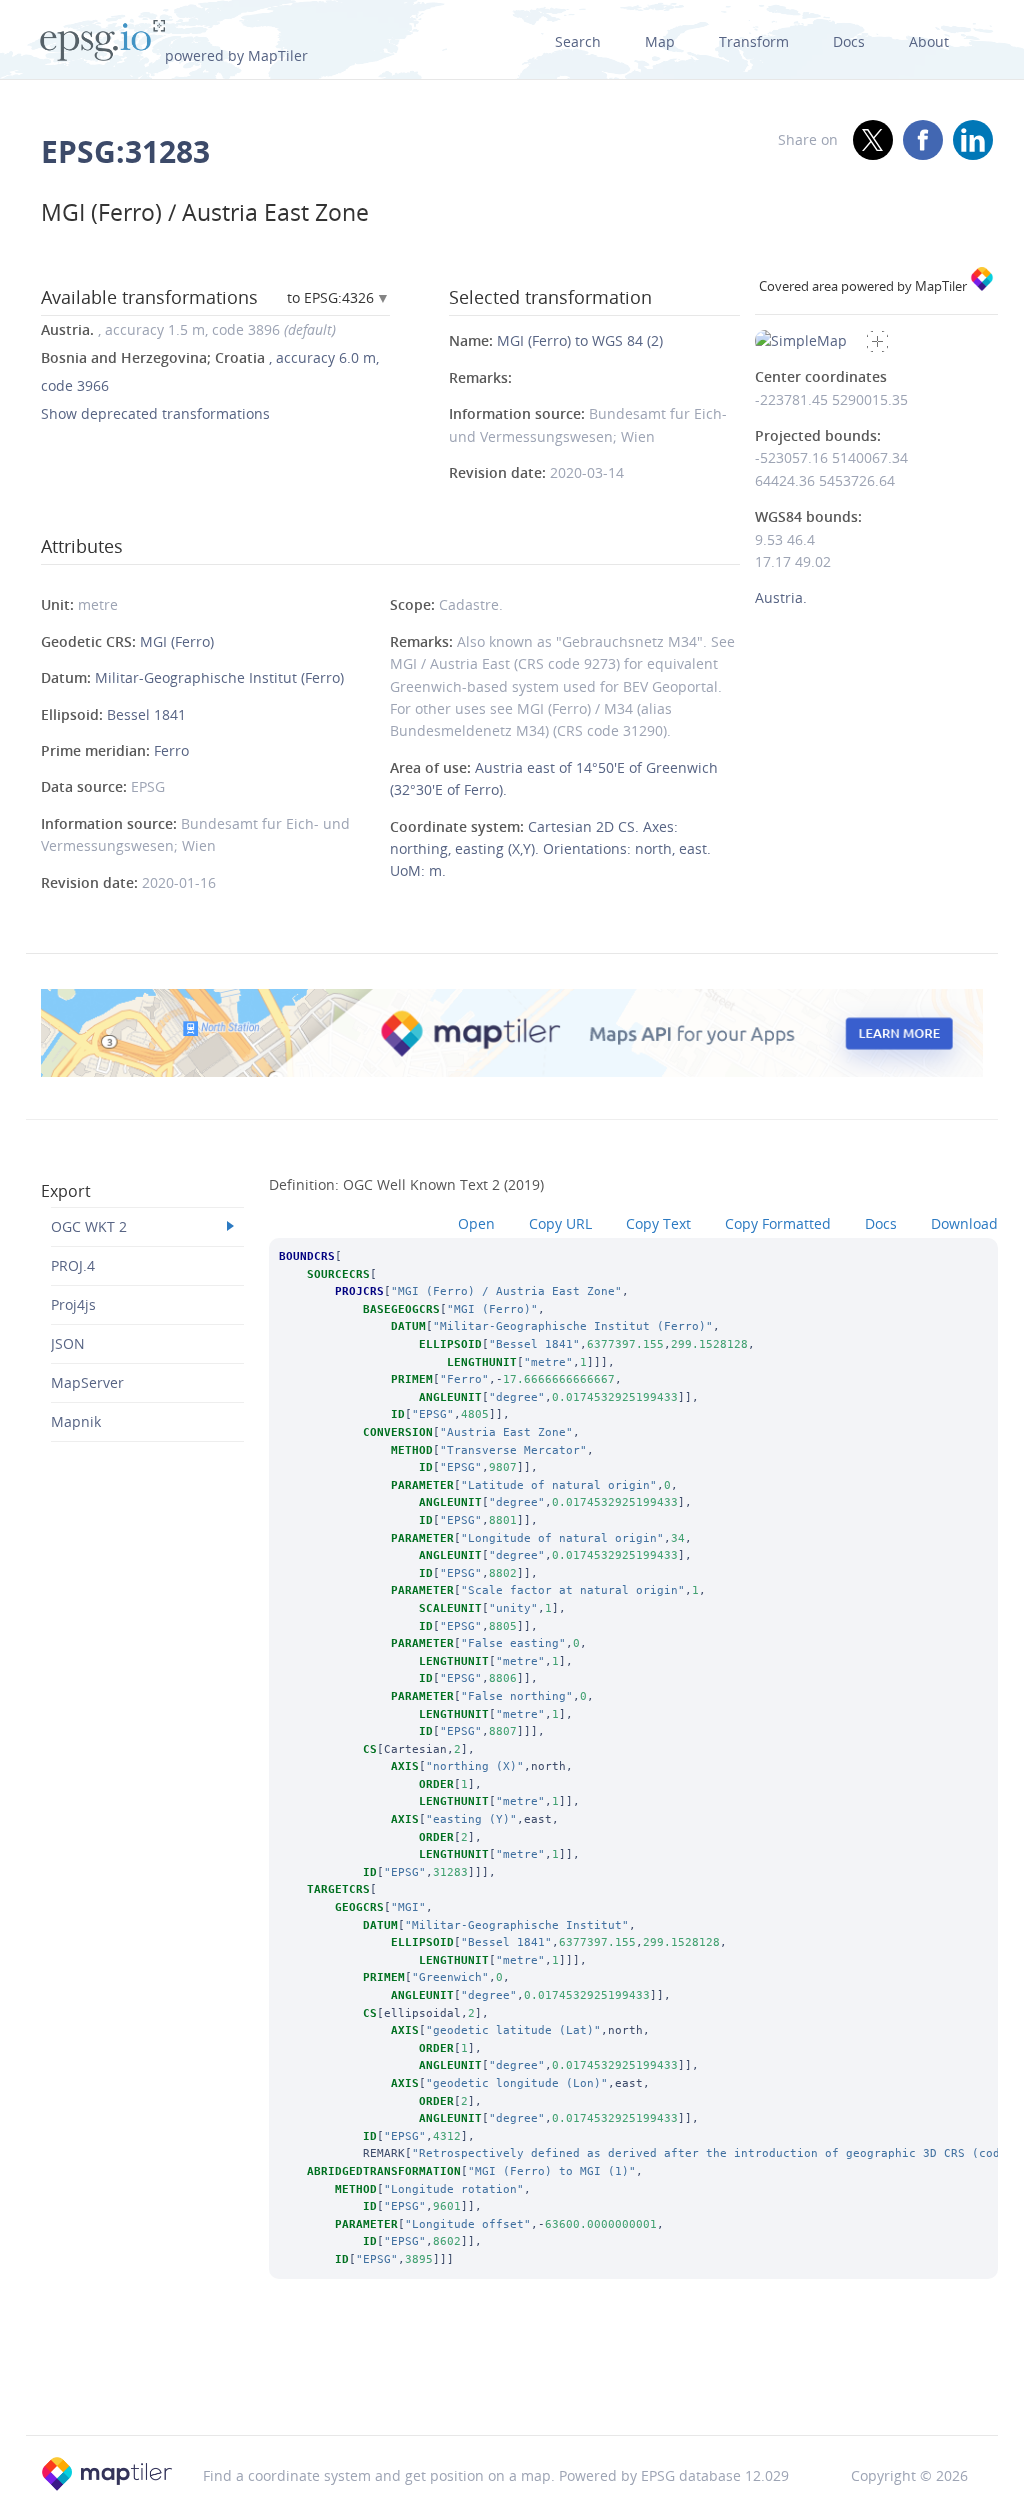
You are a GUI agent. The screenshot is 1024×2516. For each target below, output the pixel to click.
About (929, 41)
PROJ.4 (73, 1265)
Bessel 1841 (146, 714)
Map (660, 41)
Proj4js (73, 1304)
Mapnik (76, 1421)
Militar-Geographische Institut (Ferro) (219, 677)
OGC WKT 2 (89, 1226)
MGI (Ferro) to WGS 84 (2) (580, 340)
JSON (68, 1343)
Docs (849, 41)
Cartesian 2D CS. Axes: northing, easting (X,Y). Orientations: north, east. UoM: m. (550, 849)
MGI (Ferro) (177, 641)
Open (476, 1223)
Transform (754, 41)
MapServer (87, 1382)
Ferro (171, 750)
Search (578, 41)
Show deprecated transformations (155, 413)
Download (964, 1223)
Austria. (781, 597)
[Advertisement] (512, 2384)
